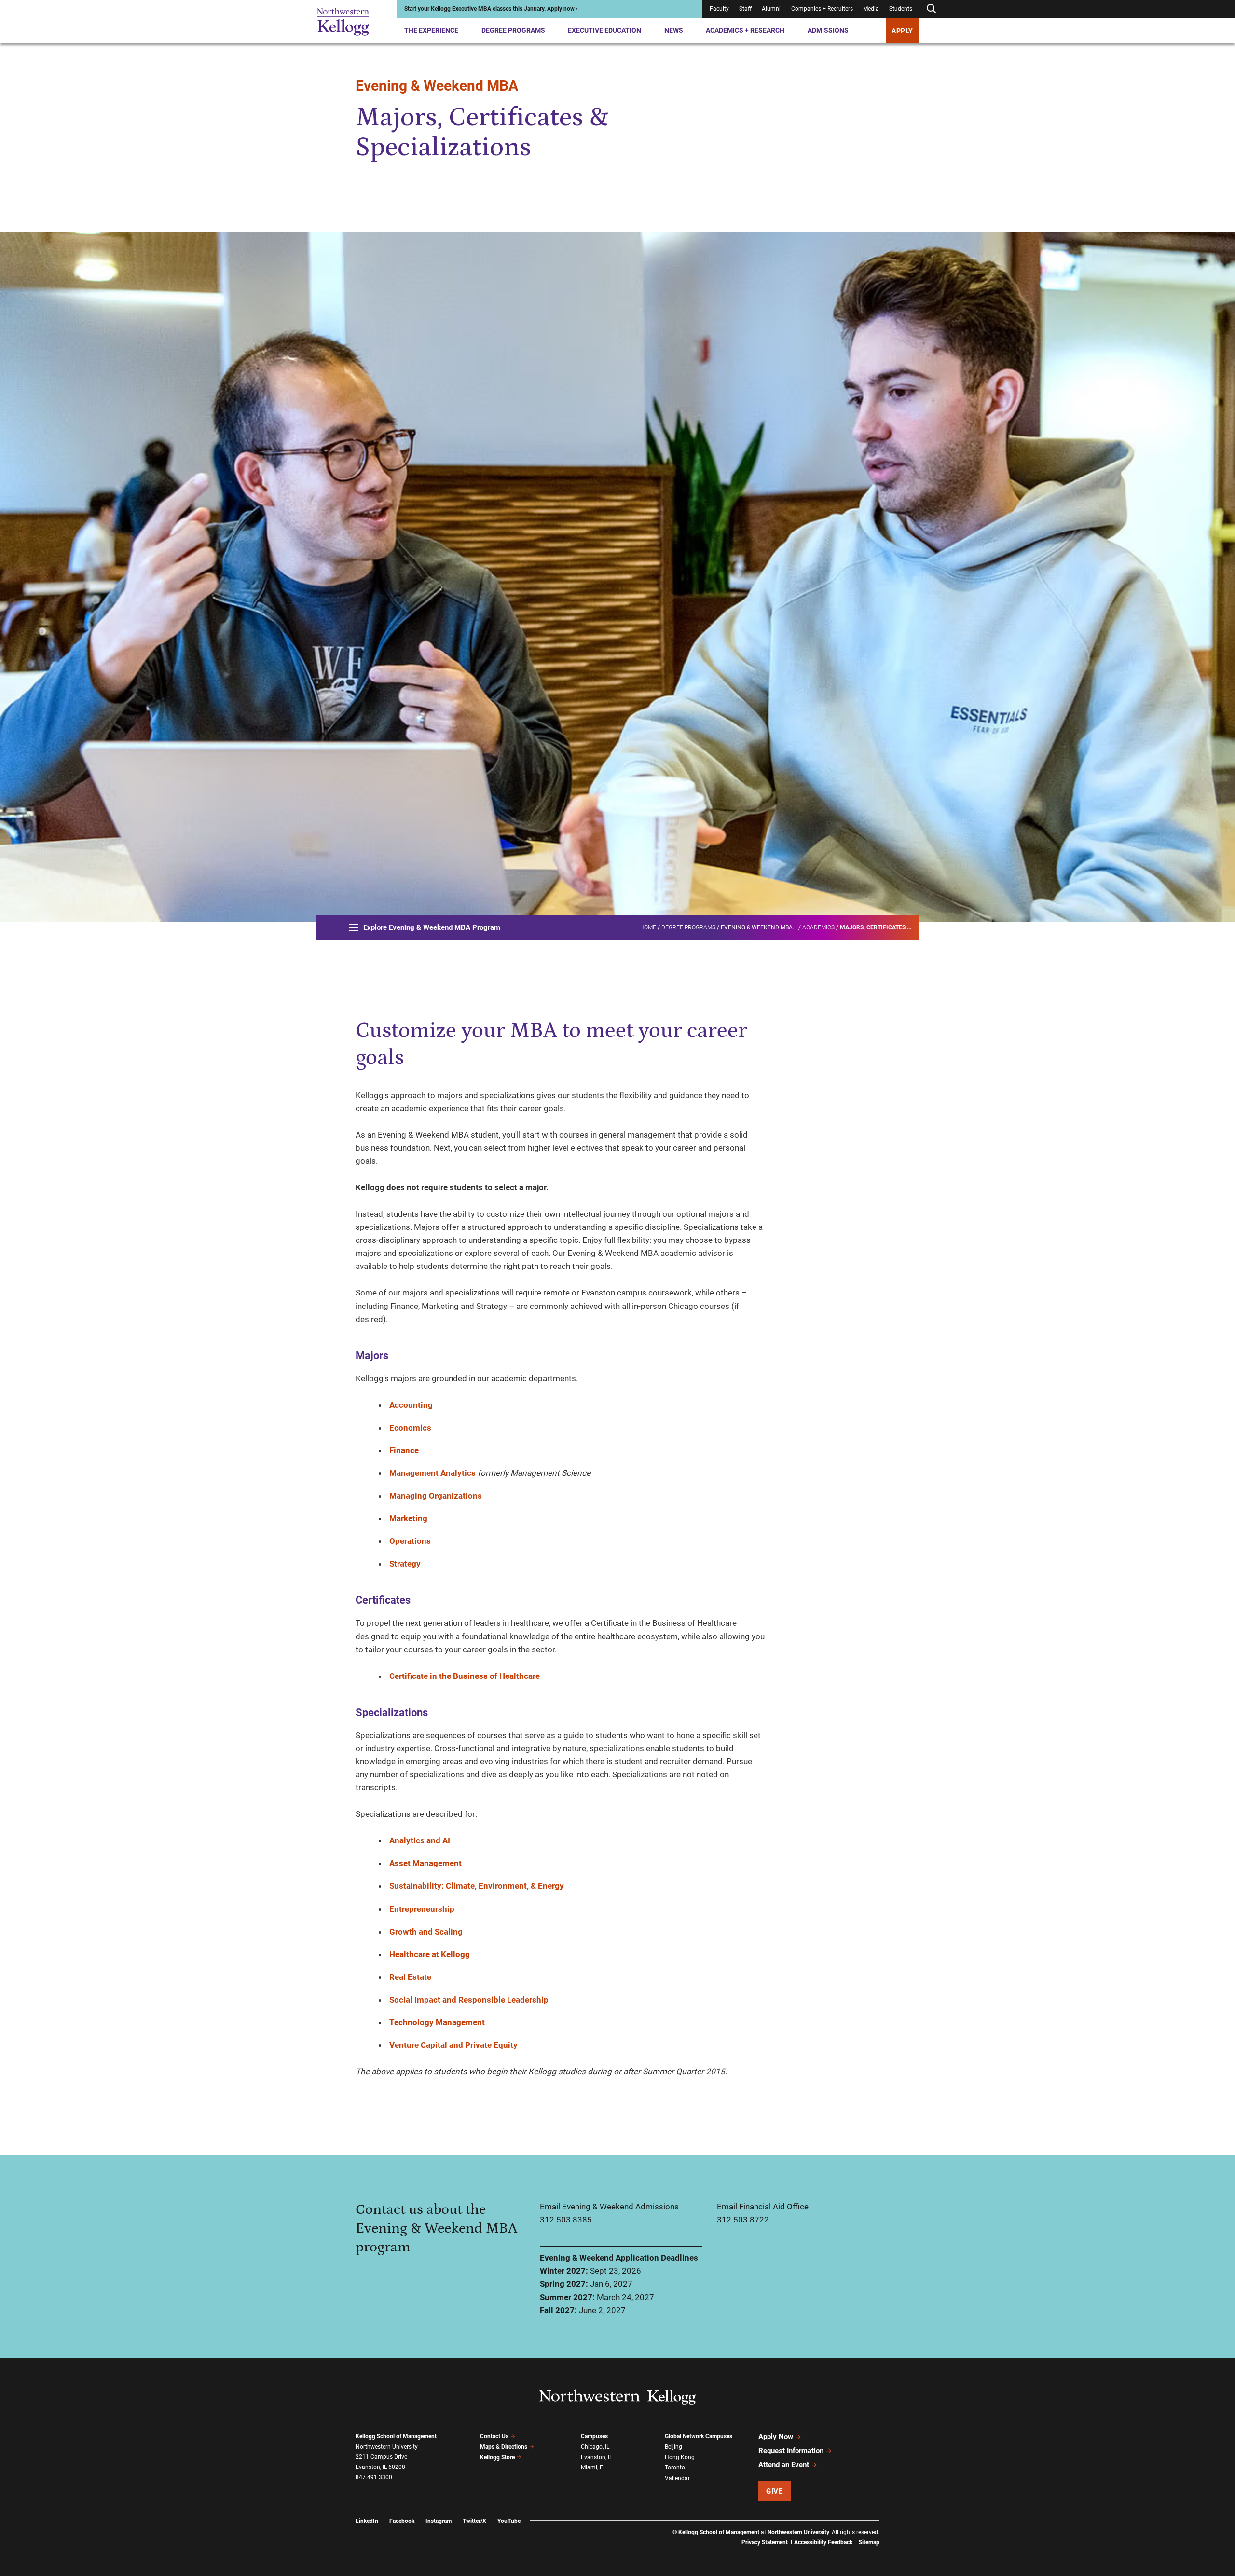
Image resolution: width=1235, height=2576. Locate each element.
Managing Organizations (436, 1496)
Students (901, 9)
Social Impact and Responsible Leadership (469, 2000)
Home (648, 927)
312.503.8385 (566, 2220)
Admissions (828, 30)
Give (774, 2491)
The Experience (431, 30)
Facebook (402, 2521)
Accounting (411, 1405)
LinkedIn (367, 2521)
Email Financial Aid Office (763, 2207)
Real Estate (410, 1977)
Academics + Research (745, 30)
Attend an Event (784, 2465)
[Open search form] (931, 9)
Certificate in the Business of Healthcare (465, 1676)
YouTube (509, 2521)
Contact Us (494, 2436)
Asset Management (425, 1863)
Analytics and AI (420, 1840)
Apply (902, 31)
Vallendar (677, 2478)
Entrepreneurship (422, 1909)
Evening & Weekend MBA (437, 86)
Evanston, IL (597, 2457)
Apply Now (776, 2437)
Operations (410, 1541)
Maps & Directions (504, 2447)
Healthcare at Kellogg (430, 1954)
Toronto (675, 2467)
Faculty (719, 9)
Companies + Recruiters (822, 9)
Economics (410, 1428)
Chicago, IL (595, 2447)
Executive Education (604, 30)
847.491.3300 (374, 2477)
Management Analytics (432, 1473)
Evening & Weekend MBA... (759, 927)
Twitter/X (474, 2521)
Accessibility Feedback (823, 2542)
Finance (404, 1450)
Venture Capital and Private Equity (453, 2045)
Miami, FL (593, 2467)
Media (871, 9)
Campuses (594, 2436)
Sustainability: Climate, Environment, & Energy (477, 1886)
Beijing (673, 2447)
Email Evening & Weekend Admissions (609, 2207)
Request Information (791, 2451)
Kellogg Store (497, 2457)
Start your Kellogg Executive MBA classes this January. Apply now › (491, 9)
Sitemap (869, 2542)
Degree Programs (513, 30)
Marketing (408, 1518)
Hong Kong (680, 2457)
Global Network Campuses (699, 2436)
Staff (745, 9)
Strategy (405, 1564)
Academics (818, 927)
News (674, 30)
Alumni (771, 9)
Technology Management (437, 2022)
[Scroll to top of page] (892, 2526)
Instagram (439, 2521)
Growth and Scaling (426, 1932)
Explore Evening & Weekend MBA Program (432, 927)
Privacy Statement (765, 2542)
